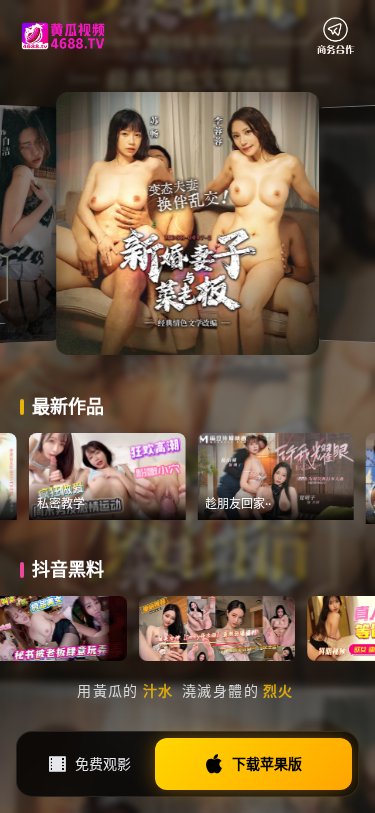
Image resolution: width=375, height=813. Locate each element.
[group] (140, 477)
